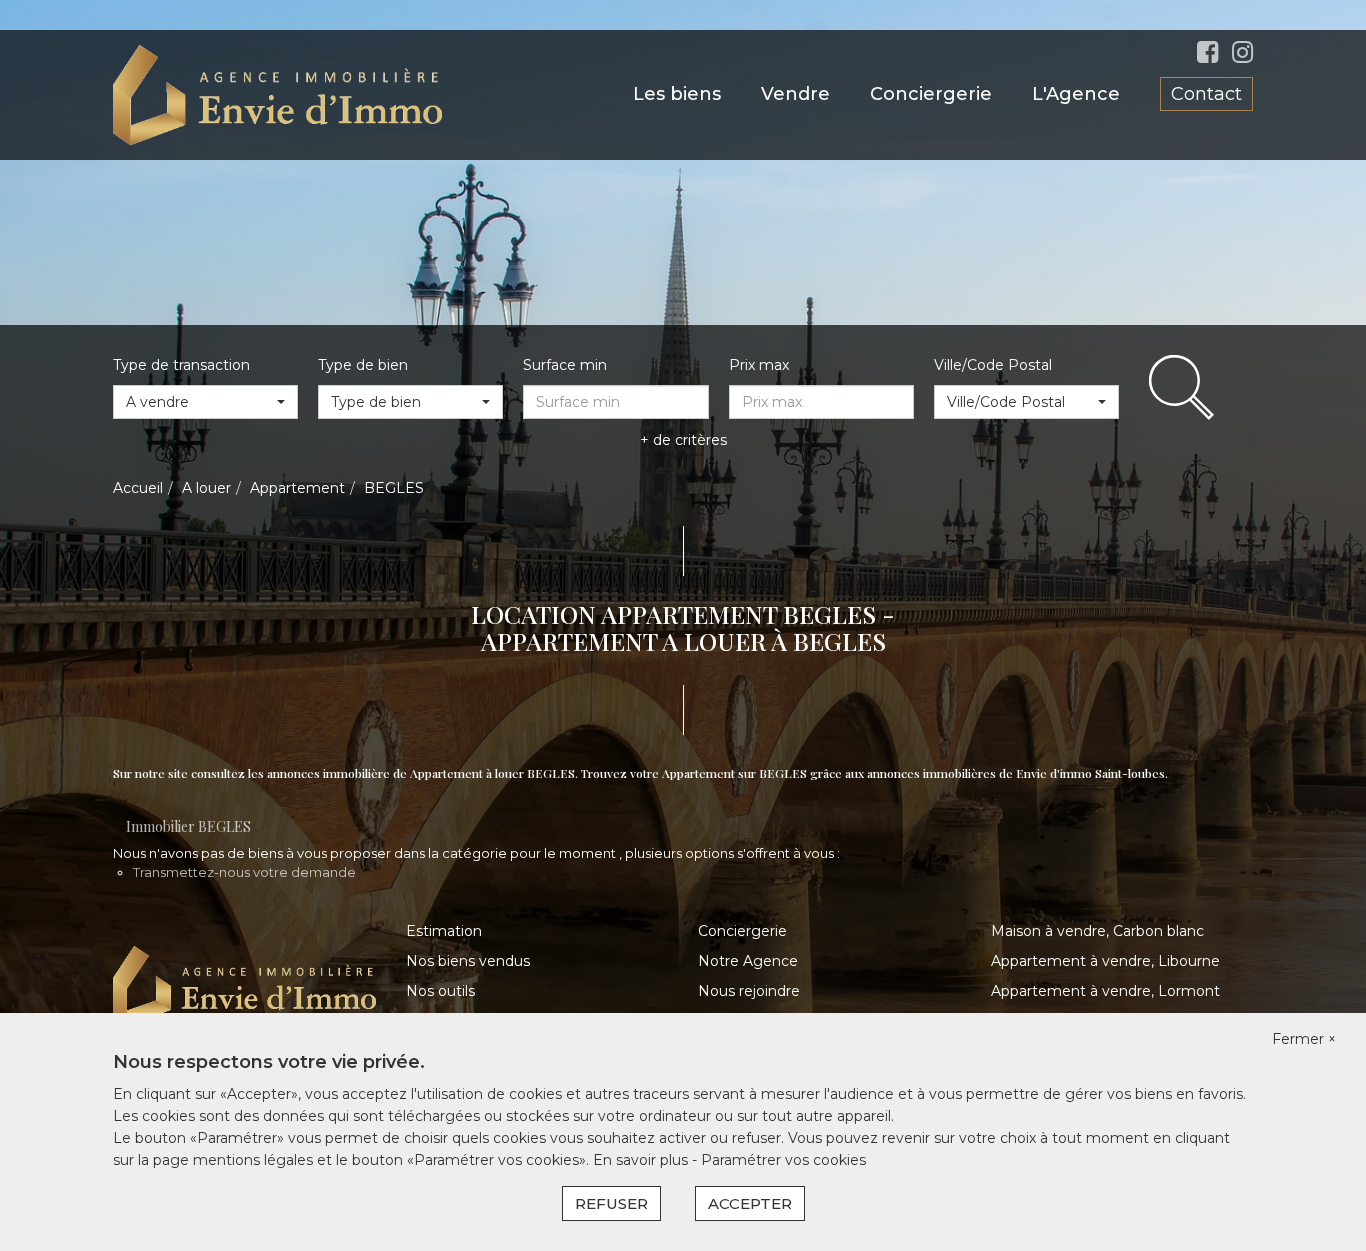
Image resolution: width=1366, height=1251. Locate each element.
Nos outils (440, 991)
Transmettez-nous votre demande (244, 872)
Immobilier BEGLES (188, 826)
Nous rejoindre (749, 991)
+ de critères (683, 440)
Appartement (297, 488)
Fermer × (1304, 1039)
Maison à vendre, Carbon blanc (1097, 931)
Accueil (138, 488)
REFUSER (611, 1203)
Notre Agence (748, 961)
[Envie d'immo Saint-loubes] (277, 94)
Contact (1206, 94)
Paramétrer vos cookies (783, 1160)
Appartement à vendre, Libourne (1105, 961)
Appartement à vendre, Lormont (1105, 991)
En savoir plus (642, 1160)
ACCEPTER (750, 1203)
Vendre (795, 94)
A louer (206, 488)
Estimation (444, 931)
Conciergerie (931, 94)
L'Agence (1076, 94)
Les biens (677, 94)
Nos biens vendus (468, 961)
